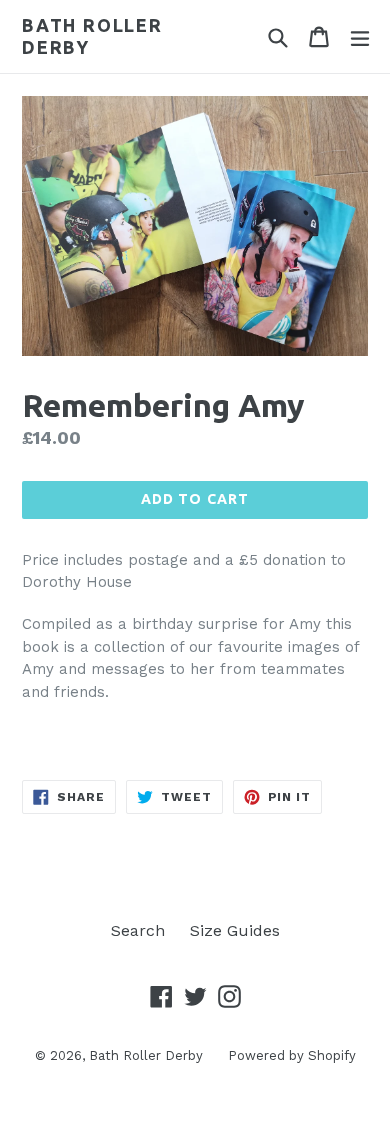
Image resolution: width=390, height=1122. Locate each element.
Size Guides (235, 930)
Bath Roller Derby (92, 36)
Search (138, 930)
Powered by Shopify (292, 1055)
